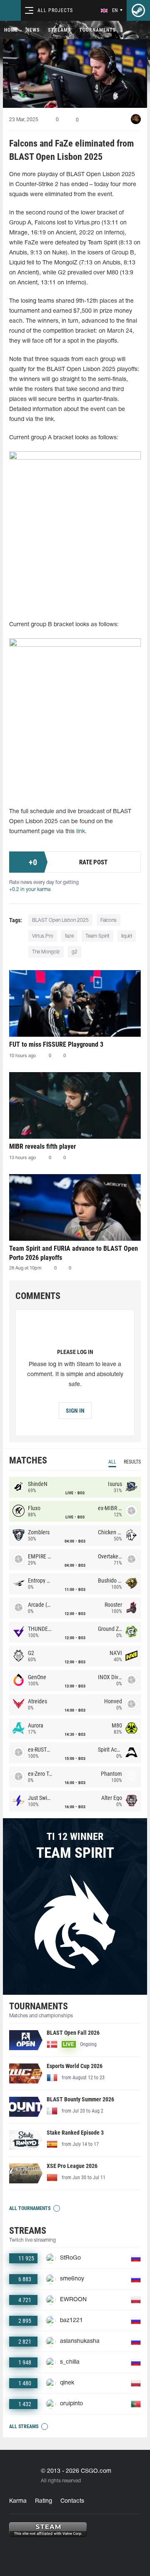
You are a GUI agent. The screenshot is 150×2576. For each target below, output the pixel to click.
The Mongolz (46, 952)
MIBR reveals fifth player (42, 1146)
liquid (127, 936)
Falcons (109, 920)
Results (132, 1462)
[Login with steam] (138, 10)
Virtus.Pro (43, 936)
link (81, 832)
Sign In (75, 1411)
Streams (59, 30)
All (112, 1462)
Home (11, 30)
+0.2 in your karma (30, 890)
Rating (44, 2501)
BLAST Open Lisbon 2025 (60, 920)
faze (69, 936)
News (33, 30)
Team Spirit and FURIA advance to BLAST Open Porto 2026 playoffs (74, 1253)
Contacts (72, 2501)
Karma (18, 2501)
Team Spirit (97, 936)
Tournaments (97, 30)
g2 (75, 952)
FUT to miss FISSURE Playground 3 (56, 1044)
